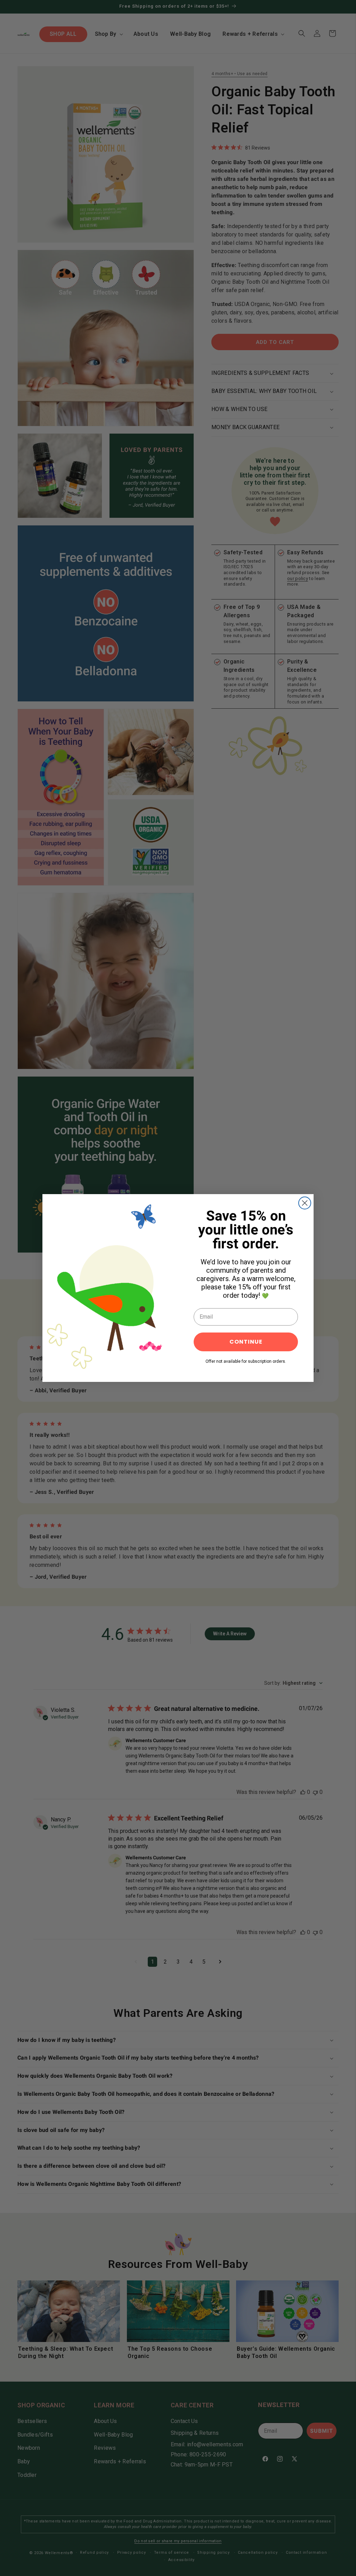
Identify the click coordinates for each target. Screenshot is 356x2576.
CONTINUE (246, 1342)
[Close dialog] (305, 1203)
